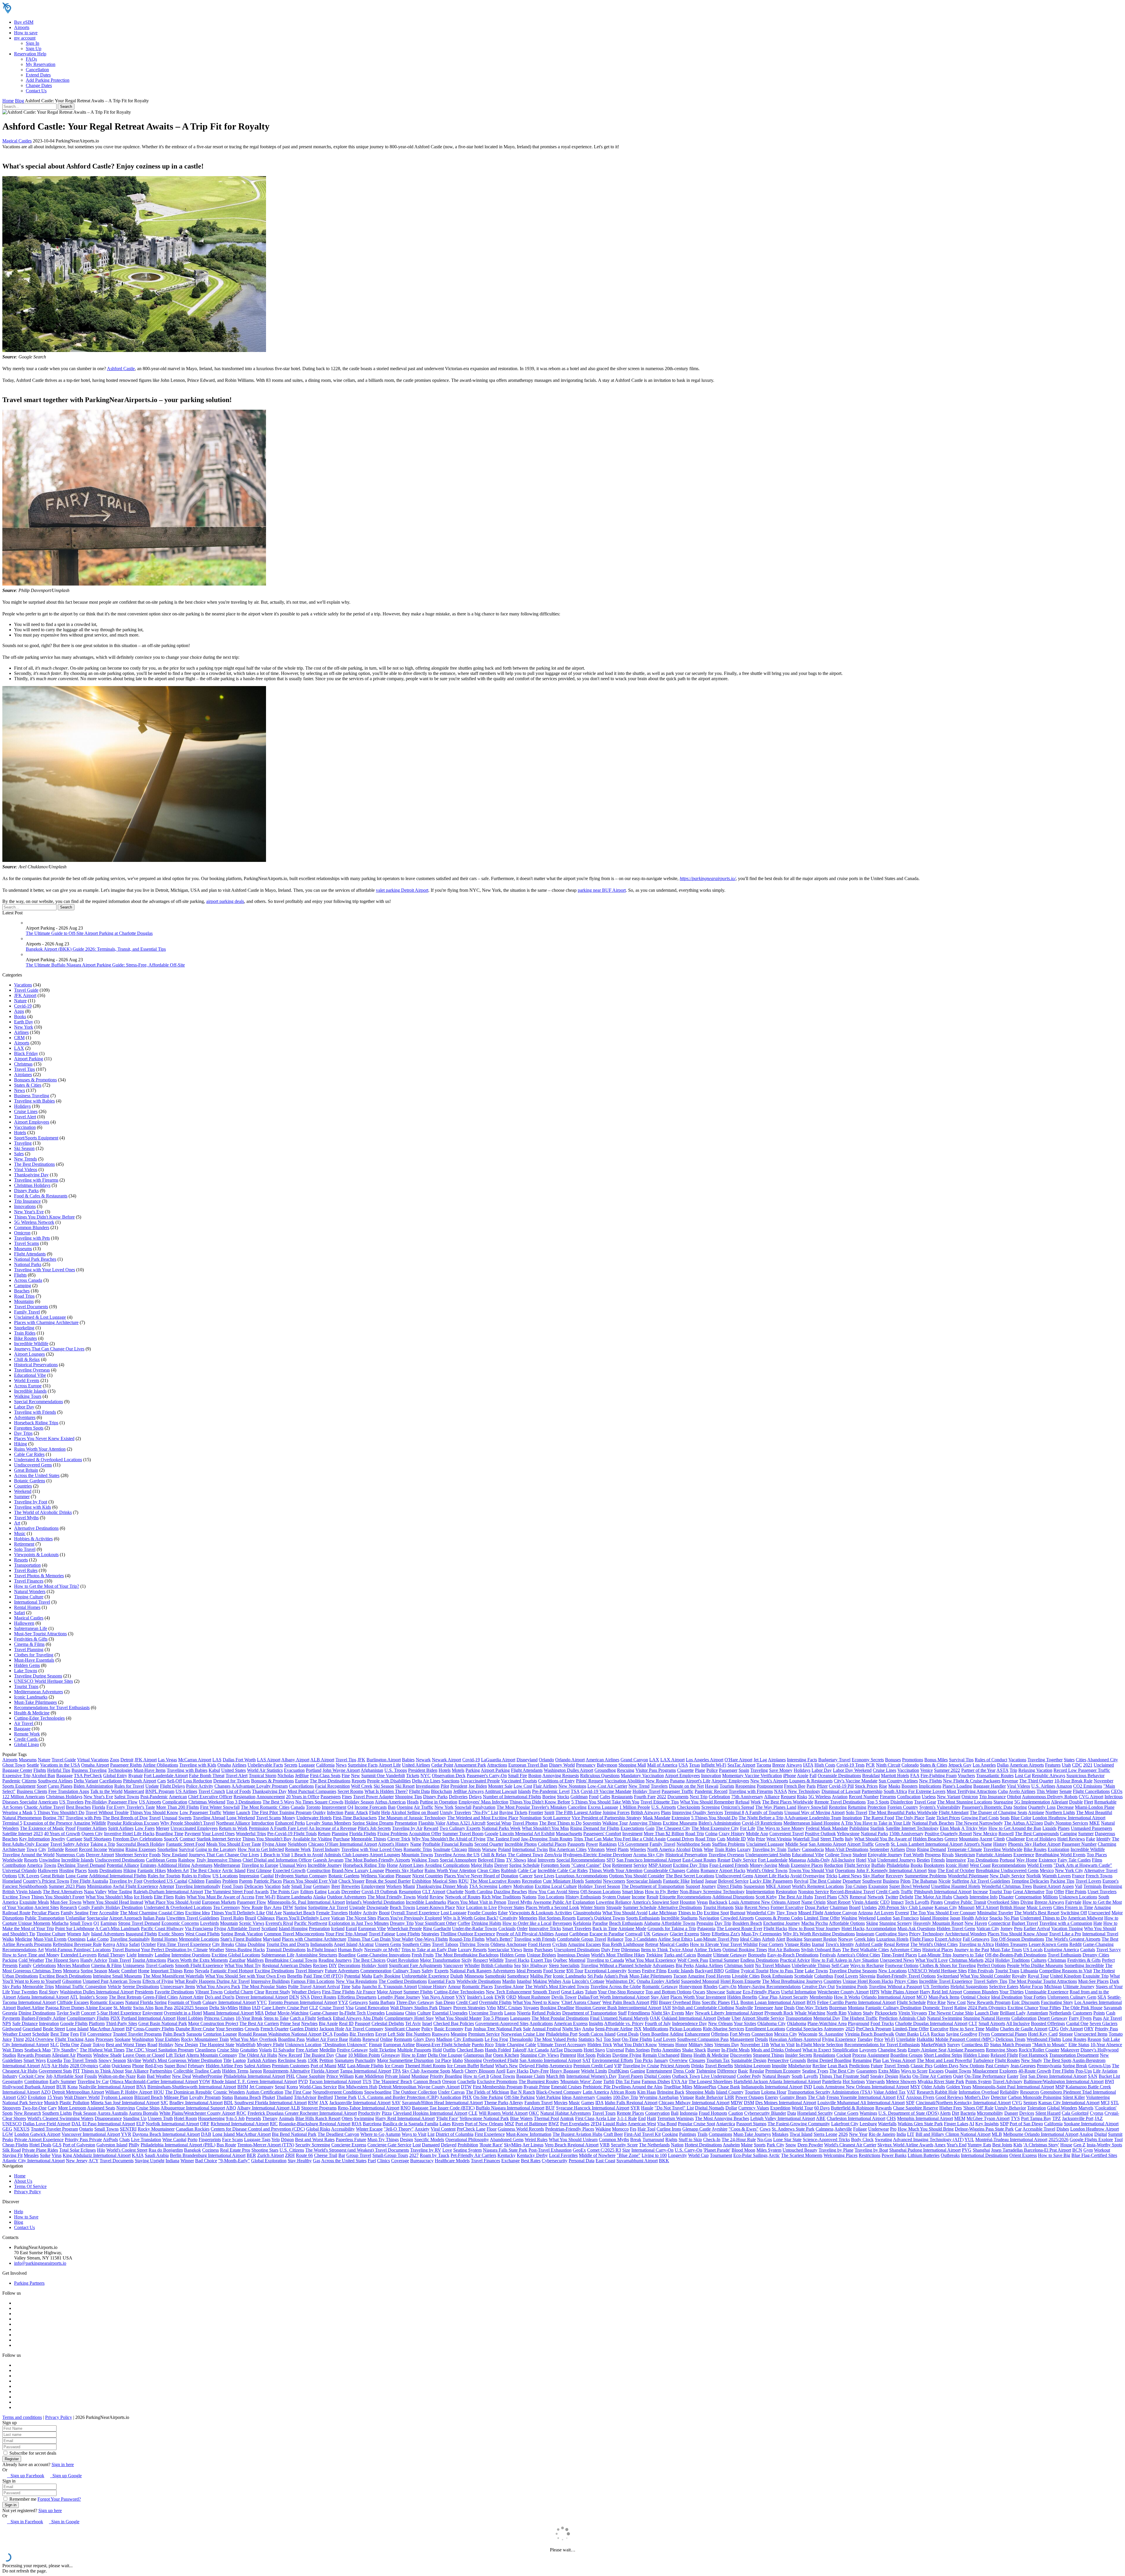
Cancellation (37, 70)
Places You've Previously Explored (410, 1918)
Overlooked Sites (1003, 1902)
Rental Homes (27, 1607)
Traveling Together (1045, 1760)
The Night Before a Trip (761, 1818)
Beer (336, 1886)
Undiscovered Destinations (120, 1860)
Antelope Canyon (841, 1913)
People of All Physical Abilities (525, 1934)
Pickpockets (886, 2013)
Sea (517, 1965)
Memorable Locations (199, 1939)
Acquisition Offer (425, 1834)
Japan (955, 1918)
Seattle (33, 1765)
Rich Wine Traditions (501, 1897)
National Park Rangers (471, 1971)
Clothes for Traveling (34, 1655)
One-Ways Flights (431, 1939)
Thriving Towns (474, 1944)
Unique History (432, 1987)
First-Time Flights (338, 1992)
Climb (999, 1839)
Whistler (472, 1965)
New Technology (804, 1791)
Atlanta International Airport (43, 1997)
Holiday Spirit (375, 1965)
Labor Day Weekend (852, 1770)
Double (1076, 1802)
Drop (911, 1849)
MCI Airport (987, 1907)
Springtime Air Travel (328, 1907)
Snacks (996, 1918)
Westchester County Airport (843, 1992)
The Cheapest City (673, 1828)
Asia (566, 1981)
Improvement (334, 1807)
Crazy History (732, 1834)
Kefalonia (582, 1923)
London (884, 1918)
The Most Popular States (264, 1987)
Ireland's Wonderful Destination (375, 1902)
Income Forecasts (371, 1807)
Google (491, 1834)
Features (1053, 1765)
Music (20, 1533)
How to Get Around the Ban (1015, 1828)
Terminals (1092, 1886)
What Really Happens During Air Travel (212, 1981)
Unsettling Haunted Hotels (956, 1886)
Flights (20, 1275)
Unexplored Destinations (577, 1950)
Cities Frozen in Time (1073, 1907)
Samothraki (495, 1976)
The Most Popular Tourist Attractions (1043, 1981)
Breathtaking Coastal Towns (291, 1960)
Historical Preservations (36, 1365)
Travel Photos (525, 1823)
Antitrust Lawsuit (501, 1791)
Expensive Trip (16, 1776)
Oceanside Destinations (839, 1776)
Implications (930, 1786)
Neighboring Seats (694, 1844)
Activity (370, 1913)
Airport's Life (698, 1781)
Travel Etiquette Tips (660, 1802)
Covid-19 (23, 1006)
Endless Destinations (760, 1960)
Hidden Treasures (1011, 1944)
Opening (405, 1807)
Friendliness (639, 2013)
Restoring (838, 1807)
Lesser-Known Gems (1048, 1944)
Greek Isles (865, 1939)
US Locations (225, 1876)
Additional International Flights (118, 1876)
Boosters (910, 1786)
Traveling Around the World (28, 1855)
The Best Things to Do (560, 1823)
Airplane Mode (632, 1928)
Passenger (728, 1770)
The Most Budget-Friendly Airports (377, 1860)
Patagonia (706, 1928)
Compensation (1028, 1897)
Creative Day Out (818, 1987)
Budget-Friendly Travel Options (906, 1976)
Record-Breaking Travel (852, 1892)
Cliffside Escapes (73, 2002)
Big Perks (685, 1965)
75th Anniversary (747, 1797)
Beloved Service (733, 1881)
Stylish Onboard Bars (821, 1950)
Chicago (459, 1849)
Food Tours (232, 1886)
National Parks (28, 1264)
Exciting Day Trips (691, 1865)
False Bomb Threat (207, 1776)
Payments (11, 2018)
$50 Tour (575, 1971)
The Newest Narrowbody (979, 1823)
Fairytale (1073, 1902)
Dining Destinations (37, 2013)
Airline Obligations (160, 1765)
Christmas (23, 1064)
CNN (843, 1897)
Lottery (505, 1886)
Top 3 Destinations (244, 1802)
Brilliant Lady (1013, 2013)
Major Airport (390, 1992)
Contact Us (36, 91)
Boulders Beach (747, 1923)
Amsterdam (1037, 2013)
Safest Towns (127, 1797)
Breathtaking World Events (1060, 1855)
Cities (1081, 1760)
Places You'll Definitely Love (303, 1918)
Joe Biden (478, 1786)
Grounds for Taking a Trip (672, 1928)
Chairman (839, 1907)
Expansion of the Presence (48, 1823)
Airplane (1036, 1812)
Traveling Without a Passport (895, 1987)
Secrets (291, 1765)
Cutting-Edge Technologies (39, 1718)
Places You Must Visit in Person (477, 1902)
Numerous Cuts (70, 1855)
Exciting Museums (680, 1823)
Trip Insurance (27, 1201)
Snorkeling (24, 1328)
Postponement (770, 1786)
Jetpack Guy (960, 1765)
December (351, 1892)
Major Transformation (440, 1960)
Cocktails (507, 1928)
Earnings (109, 1923)
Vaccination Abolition (624, 1781)
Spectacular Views (505, 1950)
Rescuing (626, 1770)
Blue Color (1021, 1818)
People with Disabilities (389, 1781)
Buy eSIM (24, 22)
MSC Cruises (510, 2008)
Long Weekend (241, 1818)
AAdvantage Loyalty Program (260, 1786)
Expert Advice (948, 1939)
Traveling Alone (509, 1987)
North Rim (836, 2013)
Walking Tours (28, 1396)
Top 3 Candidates (641, 1939)
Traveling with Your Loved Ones (45, 1270)
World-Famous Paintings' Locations (78, 1950)
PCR (870, 1765)
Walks (8, 1939)
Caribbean (579, 1934)
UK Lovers (29, 1876)
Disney (445, 2008)
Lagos (510, 2013)
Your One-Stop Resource (621, 1992)
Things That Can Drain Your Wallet (380, 1939)
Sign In (33, 43)
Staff (622, 2013)
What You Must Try (243, 1965)
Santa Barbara (382, 2002)
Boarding (347, 1955)
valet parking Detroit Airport (402, 890)
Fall (813, 1776)
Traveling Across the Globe (616, 1987)
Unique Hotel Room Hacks (868, 1981)
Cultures (1039, 1960)
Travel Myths (26, 1518)
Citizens (29, 1781)
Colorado (910, 1765)
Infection (335, 1812)
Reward (431, 1828)
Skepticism (965, 1855)
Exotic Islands (681, 1971)
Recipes (320, 1965)
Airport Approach (125, 1918)
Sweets (185, 1818)
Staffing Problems (728, 1844)
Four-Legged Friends (729, 1865)
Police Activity (200, 1786)
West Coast (980, 1865)
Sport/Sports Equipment (36, 1138)
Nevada (202, 1971)
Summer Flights (418, 1992)
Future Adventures (342, 1971)
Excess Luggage (603, 1807)
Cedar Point (442, 1765)
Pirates (937, 1902)
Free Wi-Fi (265, 1897)
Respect (480, 1960)
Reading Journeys (335, 1960)
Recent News (757, 1907)
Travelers (659, 1786)
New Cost (956, 2002)
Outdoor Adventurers (347, 1897)
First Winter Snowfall (220, 1807)
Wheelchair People (404, 1928)
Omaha (224, 1765)
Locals (334, 1892)
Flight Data (419, 1791)
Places (81, 1870)
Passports (576, 1844)
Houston (688, 1902)
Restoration (786, 1892)
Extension (681, 1818)
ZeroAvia (553, 1855)
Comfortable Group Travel (582, 1939)
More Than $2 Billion (664, 1834)
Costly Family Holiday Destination (110, 1907)
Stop (932, 1870)
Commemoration (376, 1971)
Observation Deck (449, 1776)
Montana (856, 2008)
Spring (301, 1907)
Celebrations (44, 1965)
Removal (858, 1897)
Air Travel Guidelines (990, 1881)
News (19, 1090)
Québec (560, 1960)
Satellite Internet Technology (912, 1828)
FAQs (31, 59)
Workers (394, 1886)
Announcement (271, 1797)
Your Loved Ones (218, 1834)
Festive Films (654, 1971)
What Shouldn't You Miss (545, 1828)
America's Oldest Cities (858, 1955)
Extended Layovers (79, 1955)
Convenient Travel (786, 1834)
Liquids (1049, 1828)
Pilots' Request (590, 1781)
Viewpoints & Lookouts (36, 1555)
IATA (808, 1765)
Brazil (250, 1918)
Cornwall (634, 1934)
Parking (473, 1770)
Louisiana (395, 2013)
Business (891, 1881)
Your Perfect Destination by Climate (174, 1950)
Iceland (338, 1928)
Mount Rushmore (534, 1997)
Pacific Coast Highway (162, 1928)
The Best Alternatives (63, 1892)
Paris (811, 1786)
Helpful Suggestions (969, 1987)
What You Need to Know (536, 2002)
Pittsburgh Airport (140, 1781)
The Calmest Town (525, 1855)
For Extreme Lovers (927, 1791)
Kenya (109, 1944)
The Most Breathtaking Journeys (792, 1981)
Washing (849, 1918)
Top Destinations (983, 1860)
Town (32, 1849)
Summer (22, 1497)
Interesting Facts (802, 1760)
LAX (19, 1048)
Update (152, 1786)
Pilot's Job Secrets (374, 1828)
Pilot (445, 1786)
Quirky (319, 1812)
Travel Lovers (1088, 1881)
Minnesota (474, 1976)
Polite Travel (300, 1987)
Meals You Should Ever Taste (234, 1844)
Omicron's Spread (738, 1807)
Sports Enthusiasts (643, 1918)
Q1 (96, 1923)
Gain (650, 1828)
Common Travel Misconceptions (294, 1934)
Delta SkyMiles (224, 2008)
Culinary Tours (406, 1971)
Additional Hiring (174, 1865)
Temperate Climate (965, 1849)
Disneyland (527, 1760)
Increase (980, 1892)
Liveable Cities (746, 1976)
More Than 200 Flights (178, 1807)
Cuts (721, 1839)
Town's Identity (840, 1944)
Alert (780, 1939)
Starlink (877, 1828)
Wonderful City (761, 1913)
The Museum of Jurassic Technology (412, 1818)
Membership (821, 1997)
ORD (511, 1997)
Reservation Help (30, 54)
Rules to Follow (196, 1876)
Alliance (772, 1797)
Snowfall (463, 1807)
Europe (302, 1781)
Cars (162, 1781)
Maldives (255, 1960)
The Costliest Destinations (403, 1981)
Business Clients (32, 1791)
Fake (1091, 1839)
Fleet (1089, 1802)
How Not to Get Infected (261, 1849)
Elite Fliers (164, 1897)
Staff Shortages (98, 1839)
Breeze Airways (1049, 1902)
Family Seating (75, 1913)
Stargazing (1003, 1802)
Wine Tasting (120, 1892)
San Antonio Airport (827, 1844)
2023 (38, 1834)
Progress (933, 1855)
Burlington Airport (384, 1760)
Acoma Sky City (649, 1855)
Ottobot (1014, 1797)
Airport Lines (411, 1865)
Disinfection (902, 1802)
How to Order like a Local (527, 1923)
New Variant (949, 1797)
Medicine (24, 1939)
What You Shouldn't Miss (109, 1897)
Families (213, 1881)
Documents (678, 1797)
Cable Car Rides (29, 1454)
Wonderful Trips (251, 1834)
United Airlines (416, 1765)
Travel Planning (29, 1649)
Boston (535, 1776)
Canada (298, 1807)
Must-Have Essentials (34, 1660)
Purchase (341, 1839)
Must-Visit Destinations (847, 1849)
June (779, 2008)
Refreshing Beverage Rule (77, 1944)
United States (233, 1770)
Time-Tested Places (899, 1955)
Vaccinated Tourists (519, 1781)
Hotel (861, 1860)
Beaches (22, 1291)
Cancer (526, 1876)
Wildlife (496, 1960)
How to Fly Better (662, 1892)
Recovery (895, 1876)
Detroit (127, 1760)
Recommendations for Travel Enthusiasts (52, 1708)
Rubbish (509, 1870)
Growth (882, 1844)
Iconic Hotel (957, 1865)
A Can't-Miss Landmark (117, 1928)
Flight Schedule (911, 2002)
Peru (1018, 1928)
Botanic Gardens (30, 1481)
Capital (267, 1876)
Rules (180, 1897)
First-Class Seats (325, 1776)
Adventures (25, 1417)
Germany (322, 1886)
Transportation (27, 1565)
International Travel (32, 1602)
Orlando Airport (570, 1760)
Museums (23, 1249)
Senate (1066, 1791)
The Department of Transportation (653, 1886)
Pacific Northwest (311, 1923)
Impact (897, 1902)
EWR (500, 1997)
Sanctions (450, 1781)
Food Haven (540, 1944)
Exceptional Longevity (606, 1971)
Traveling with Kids (33, 1507)
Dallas (1003, 1765)
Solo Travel (25, 1549)
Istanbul (524, 1981)
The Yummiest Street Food (229, 1892)
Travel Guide (26, 990)
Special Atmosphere (458, 1860)
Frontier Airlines (92, 1828)
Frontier (536, 1812)
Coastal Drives (680, 1839)
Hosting (67, 1870)
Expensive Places (807, 1865)
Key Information (34, 1839)
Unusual (169, 1818)
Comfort (129, 1971)
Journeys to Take (968, 1955)
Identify (1103, 1839)
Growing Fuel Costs (980, 1818)
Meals (784, 1865)
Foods (155, 1855)
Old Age (274, 1913)
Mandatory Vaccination (642, 1776)
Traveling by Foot (31, 1502)
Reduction (834, 1865)
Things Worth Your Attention (616, 1870)
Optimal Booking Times (745, 1950)
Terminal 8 (734, 1812)
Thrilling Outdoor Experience (468, 1934)
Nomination (530, 1818)
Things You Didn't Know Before (44, 1217)
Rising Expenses (141, 1849)
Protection (877, 1807)
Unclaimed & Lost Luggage (40, 1317)
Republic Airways (1049, 1776)
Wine (709, 1849)
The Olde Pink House (1082, 2008)
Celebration (719, 1797)
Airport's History (393, 1844)
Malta (367, 1976)
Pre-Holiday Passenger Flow (111, 1802)
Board (855, 1907)
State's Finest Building (241, 1939)
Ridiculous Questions (600, 1776)
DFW (288, 1907)
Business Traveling (32, 1096)
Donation (510, 1876)
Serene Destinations (141, 1987)
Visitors (855, 2013)
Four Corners (771, 1944)
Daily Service (744, 1860)
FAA (915, 1776)
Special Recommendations (39, 1402)
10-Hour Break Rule (1073, 1781)
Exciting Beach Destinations (65, 1976)
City (42, 1849)
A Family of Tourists (764, 1812)
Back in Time (605, 1928)
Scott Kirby (766, 1897)
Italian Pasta (154, 1918)
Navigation (709, 1918)
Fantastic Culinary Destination (893, 2008)
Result (652, 1897)
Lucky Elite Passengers (771, 1881)
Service (640, 1865)
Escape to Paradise (607, 1934)
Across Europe (28, 1386)
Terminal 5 (12, 1823)
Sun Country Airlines (898, 1781)
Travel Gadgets (160, 1965)
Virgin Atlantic (865, 1902)
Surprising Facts (363, 1765)
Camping (23, 1286)
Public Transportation (45, 1918)
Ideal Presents (529, 1971)
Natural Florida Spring (146, 2002)
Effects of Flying (158, 1981)
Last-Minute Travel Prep (716, 1939)
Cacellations (111, 1781)
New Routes (657, 1781)
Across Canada (28, 1280)
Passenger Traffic (677, 1791)
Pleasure (403, 1876)
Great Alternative (1029, 1892)
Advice (981, 1918)
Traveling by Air (407, 1828)
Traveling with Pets (32, 1238)
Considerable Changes (664, 1870)
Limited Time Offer (822, 1918)
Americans (48, 1802)
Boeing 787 (54, 1818)
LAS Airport (269, 1760)
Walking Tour (615, 1823)
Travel (155, 1818)
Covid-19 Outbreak (380, 1892)
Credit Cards (26, 1739)
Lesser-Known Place (436, 1907)
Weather (217, 1950)
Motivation (523, 1886)
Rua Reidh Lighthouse (623, 1944)
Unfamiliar (76, 1918)
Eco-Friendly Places (761, 1992)
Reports (359, 1781)
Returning (857, 1807)
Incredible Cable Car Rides (563, 1870)
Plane (700, 1770)
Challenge (1015, 1839)
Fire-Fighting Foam (939, 1776)
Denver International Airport (262, 1997)
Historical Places (938, 1950)
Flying (220, 1928)
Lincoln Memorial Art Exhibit (527, 1834)
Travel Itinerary (310, 1971)
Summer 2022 (947, 1770)
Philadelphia (898, 1865)
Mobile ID (736, 1839)
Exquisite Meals (34, 1902)
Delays (475, 1797)
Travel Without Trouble (107, 1812)
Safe (286, 1886)
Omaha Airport (95, 1765)
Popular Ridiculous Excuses (133, 1823)
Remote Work (27, 1734)
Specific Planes (716, 2002)
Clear (259, 1992)
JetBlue (302, 1776)
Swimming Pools (852, 1987)
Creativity (509, 1918)
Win (751, 1839)
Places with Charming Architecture (46, 1322)
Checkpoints (689, 1807)
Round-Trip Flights (467, 1939)
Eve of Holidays (1041, 1839)
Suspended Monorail (700, 1981)
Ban (392, 1807)
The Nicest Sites (361, 1918)
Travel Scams (27, 1243)
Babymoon (607, 1765)
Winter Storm (593, 1907)
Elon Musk (950, 1828)
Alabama (652, 1923)
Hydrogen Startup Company (301, 1876)
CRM (19, 1038)
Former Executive (787, 1907)
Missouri (966, 1907)
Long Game (77, 1876)
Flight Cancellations (1091, 1791)
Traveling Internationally (198, 1886)
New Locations (893, 1971)
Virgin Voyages (913, 2013)
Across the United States (37, 1475)
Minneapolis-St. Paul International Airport (306, 1902)
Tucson (680, 1976)
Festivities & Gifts (31, 1639)
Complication (175, 1802)
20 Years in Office (303, 1797)
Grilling (732, 1971)
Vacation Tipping (1067, 1928)
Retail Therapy (112, 1955)
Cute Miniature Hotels (563, 1881)
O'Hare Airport (738, 1760)
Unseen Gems (388, 1944)
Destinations (111, 1870)
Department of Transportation (589, 2013)
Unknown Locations (1078, 1897)
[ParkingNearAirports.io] (40, 12)
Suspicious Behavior (1085, 1776)
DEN (294, 1997)
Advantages (663, 1965)
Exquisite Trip (1096, 1976)
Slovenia (867, 1976)
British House (1013, 1907)
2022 (662, 1797)
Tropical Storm (262, 1776)
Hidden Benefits (742, 1997)
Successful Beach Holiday (141, 1844)
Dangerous (1105, 1834)
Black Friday (26, 1053)
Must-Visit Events (50, 1939)
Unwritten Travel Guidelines (193, 1918)
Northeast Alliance (233, 1823)
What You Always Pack (218, 1987)
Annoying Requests (561, 1776)
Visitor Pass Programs (656, 1770)
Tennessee (764, 2008)
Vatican (338, 1918)
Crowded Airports (737, 1918)
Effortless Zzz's (726, 1934)
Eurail (351, 1928)
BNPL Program (160, 1791)
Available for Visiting (312, 1839)
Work (756, 1802)
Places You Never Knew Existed (44, 1438)
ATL (74, 1997)
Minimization (99, 1886)
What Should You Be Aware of (883, 1839)
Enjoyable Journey (885, 1855)
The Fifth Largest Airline (578, 1812)
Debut (271, 2013)
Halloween (24, 1623)
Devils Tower (564, 1997)
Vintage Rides (798, 1944)
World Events (27, 1380)
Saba (356, 1987)
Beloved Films (491, 1860)
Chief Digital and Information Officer (277, 1860)
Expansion (878, 1886)
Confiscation (909, 1797)
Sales (19, 1154)
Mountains (24, 1301)
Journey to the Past (972, 1950)
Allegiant (1059, 1802)
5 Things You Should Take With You (605, 1802)
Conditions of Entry (556, 1781)
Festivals (828, 1955)
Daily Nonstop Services (1066, 1823)
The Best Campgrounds (1037, 1834)
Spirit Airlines (121, 1828)
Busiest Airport (1047, 1886)
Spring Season (94, 1971)
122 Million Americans (24, 1797)
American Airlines (602, 1760)
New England (175, 1855)
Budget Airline (31, 2008)
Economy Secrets (868, 1760)
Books (20, 1016)
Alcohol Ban (43, 1776)
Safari (19, 1613)
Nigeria (524, 2013)
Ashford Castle (121, 369)
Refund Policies (546, 2013)
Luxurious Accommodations (582, 1876)
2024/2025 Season (191, 2008)
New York (24, 1027)
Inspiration (852, 1818)
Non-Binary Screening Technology (712, 1892)
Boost (384, 1913)
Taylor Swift (68, 2013)
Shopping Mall (632, 1765)
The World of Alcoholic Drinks (43, 1512)
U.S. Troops (396, 1770)
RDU (464, 1881)
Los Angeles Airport (705, 1760)
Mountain (229, 1923)
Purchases (544, 1950)
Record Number (864, 1797)
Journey (709, 1886)
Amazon (1064, 1786)
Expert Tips (541, 1960)
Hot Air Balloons (784, 1950)
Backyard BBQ (709, 1971)
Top (1049, 1892)
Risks (802, 1797)
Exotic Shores (171, 1934)
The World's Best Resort (1037, 1913)
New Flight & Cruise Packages (972, 1781)
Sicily (467, 1960)
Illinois (474, 1849)
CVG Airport (1091, 1797)
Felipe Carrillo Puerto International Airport (856, 2002)
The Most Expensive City (715, 1828)
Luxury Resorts (472, 1950)
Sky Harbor (874, 1876)
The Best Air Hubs (796, 1897)
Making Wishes (547, 1981)
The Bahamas (924, 1881)
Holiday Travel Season (599, 1886)
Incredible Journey (325, 1865)
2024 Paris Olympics (987, 2008)
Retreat (652, 1944)
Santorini (593, 1881)
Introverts (546, 1860)
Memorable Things (369, 1839)
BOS (811, 2002)
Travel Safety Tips (990, 1981)
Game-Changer (324, 2013)
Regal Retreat (896, 1944)
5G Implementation (1032, 1802)
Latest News (850, 1876)
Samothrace (518, 1976)
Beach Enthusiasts (626, 1923)
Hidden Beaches (928, 1839)
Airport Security (793, 1997)
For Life (748, 1828)
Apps (19, 1011)
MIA (259, 2013)
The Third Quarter (1036, 1781)
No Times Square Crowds (319, 1802)
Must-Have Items (150, 1770)
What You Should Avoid (625, 1913)
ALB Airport (322, 1760)
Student (860, 1855)
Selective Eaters (1004, 1987)
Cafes (605, 1797)
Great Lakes (572, 1992)
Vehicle (114, 1987)
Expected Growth (289, 1870)
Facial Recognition (332, 1786)
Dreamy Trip (402, 1923)
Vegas (702, 1902)
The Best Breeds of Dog (125, 1818)
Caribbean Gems (161, 1860)
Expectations (632, 1828)
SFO (611, 1860)
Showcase (716, 1992)
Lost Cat (1023, 1776)
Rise (883, 1786)
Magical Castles (17, 141)
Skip (739, 1907)
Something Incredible (1084, 1965)
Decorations (349, 1965)
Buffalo (878, 1865)
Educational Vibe (30, 1375)
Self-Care (840, 1965)
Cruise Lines (26, 1111)
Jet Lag (760, 1760)
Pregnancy (586, 1765)
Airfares (898, 1849)
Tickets (413, 1776)
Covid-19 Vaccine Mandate (606, 1791)
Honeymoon (691, 1987)
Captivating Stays (892, 1934)
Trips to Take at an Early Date (429, 1950)
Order (522, 1928)
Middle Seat (796, 1844)
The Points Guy (284, 1892)
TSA (575, 1791)
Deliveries (458, 1797)
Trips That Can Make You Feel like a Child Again (620, 1839)
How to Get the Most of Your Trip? (47, 1586)
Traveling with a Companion (1066, 1923)
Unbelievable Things (811, 1965)
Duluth (457, 1976)
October (148, 1944)
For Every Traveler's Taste (131, 1807)
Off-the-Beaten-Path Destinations (1016, 1955)
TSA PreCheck (88, 1776)
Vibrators (596, 1849)
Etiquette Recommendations (685, 1897)
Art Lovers (884, 1913)
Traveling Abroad (209, 1818)
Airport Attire (191, 1997)
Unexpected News (897, 1960)
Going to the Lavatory (216, 1849)
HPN (875, 1992)
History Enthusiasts (583, 1897)
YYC (262, 2002)
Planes (1064, 1828)
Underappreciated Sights (768, 1855)
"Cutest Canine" (586, 1865)
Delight (906, 1897)
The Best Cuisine (825, 1881)
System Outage (616, 1897)
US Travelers (71, 1802)
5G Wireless (820, 1797)
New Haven (976, 1923)
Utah (1066, 1765)
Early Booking (387, 1976)
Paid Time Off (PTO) (323, 1976)
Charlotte (455, 1892)
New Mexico (985, 1834)
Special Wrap (499, 1823)
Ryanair (135, 1776)
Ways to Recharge (867, 1965)
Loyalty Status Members (329, 1823)
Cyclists (560, 1944)
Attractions (497, 1765)
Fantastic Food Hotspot (232, 1971)
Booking (794, 1939)
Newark (423, 1760)
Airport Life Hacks (772, 1876)
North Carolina (479, 1892)
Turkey (794, 1849)
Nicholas (286, 1776)
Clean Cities (489, 1870)
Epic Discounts (1026, 2002)
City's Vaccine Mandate (856, 1781)
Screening (711, 1807)
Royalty (1019, 1976)
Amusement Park (470, 1765)
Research (69, 1907)
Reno (189, 1971)
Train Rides (25, 1333)
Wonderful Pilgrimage (968, 1876)
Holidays (22, 1106)
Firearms (888, 1797)
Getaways (358, 2002)
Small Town (81, 1923)
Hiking (21, 1444)
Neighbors (297, 1844)
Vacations (23, 985)
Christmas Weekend (207, 1802)
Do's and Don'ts (220, 1997)
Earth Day (24, 1022)
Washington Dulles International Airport (97, 1992)
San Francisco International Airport (649, 1860)
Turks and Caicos (680, 1955)
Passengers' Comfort (602, 1834)
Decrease (1065, 1807)
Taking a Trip (103, 1844)
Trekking (654, 1955)
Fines (347, 1797)
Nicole (945, 1881)
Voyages (531, 2008)
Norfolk (1034, 1876)
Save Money (781, 1770)
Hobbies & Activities (33, 1539)
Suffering (960, 1881)
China (241, 1944)
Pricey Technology (927, 1934)
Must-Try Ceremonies (761, 1934)
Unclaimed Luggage (765, 1844)
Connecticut (999, 1923)
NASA (780, 1791)
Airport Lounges (29, 1354)
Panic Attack (356, 1812)
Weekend (23, 1491)
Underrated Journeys (896, 1860)
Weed (611, 1849)
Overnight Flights (495, 2002)
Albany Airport (295, 1760)
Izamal (818, 1944)
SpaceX (171, 1839)
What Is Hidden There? (386, 1791)
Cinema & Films (29, 1644)
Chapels (961, 1897)
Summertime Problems (926, 1876)
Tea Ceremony (227, 1907)
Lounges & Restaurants (811, 1781)
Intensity (146, 1955)
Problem (230, 1881)
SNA (305, 1997)
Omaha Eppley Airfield (658, 1981)
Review (437, 1897)
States (1069, 1760)
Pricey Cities (906, 1981)
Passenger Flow (252, 1902)
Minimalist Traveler (995, 1913)
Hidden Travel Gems (956, 1928)
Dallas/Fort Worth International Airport (614, 1997)
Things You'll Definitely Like (238, 1913)
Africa (122, 1944)
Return (324, 1834)
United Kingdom (1066, 1976)
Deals (789, 2008)
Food (594, 1797)
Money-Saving (763, 1865)
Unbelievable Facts (265, 1765)
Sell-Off (174, 1781)
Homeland (12, 1881)
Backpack (718, 1902)
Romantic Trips (418, 1849)
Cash (1111, 2013)
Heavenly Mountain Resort (938, 1923)
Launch (243, 1812)
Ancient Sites (47, 1907)
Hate (1098, 1923)
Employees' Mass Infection (483, 1802)
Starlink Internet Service (219, 1839)
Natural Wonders (30, 1591)
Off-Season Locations (601, 1892)
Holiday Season (359, 1802)
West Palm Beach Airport (626, 2002)
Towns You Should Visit (811, 1870)
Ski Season (24, 1148)
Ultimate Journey (1079, 1987)
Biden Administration (93, 1786)
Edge (503, 1913)
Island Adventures (108, 1934)
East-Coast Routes (699, 1860)
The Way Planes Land (776, 1807)
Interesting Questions (191, 1955)
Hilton (245, 2008)
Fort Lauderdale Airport (166, 1776)
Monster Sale (500, 1786)
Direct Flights (730, 1886)
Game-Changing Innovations (384, 1955)
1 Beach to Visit (275, 1855)
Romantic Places (477, 1987)
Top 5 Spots (878, 1802)
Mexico (1047, 1870)
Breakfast (871, 1776)
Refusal (742, 1802)
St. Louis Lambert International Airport (927, 1844)
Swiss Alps (143, 2008)
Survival (186, 1849)
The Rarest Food (879, 1818)
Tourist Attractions (149, 1960)
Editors (307, 1892)
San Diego (445, 2002)
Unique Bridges (541, 1955)
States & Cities (28, 1085)
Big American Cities (568, 1849)
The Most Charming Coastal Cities (152, 1913)
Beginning (1112, 1886)
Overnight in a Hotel (183, 2013)
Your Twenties (24, 1992)
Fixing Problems (393, 1834)
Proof (70, 1828)
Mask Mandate (657, 1818)
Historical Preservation (686, 1855)
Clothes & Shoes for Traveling (948, 1965)
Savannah (1113, 2008)
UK (647, 1934)
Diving (1027, 1902)
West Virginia (779, 1839)
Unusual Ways (293, 1865)
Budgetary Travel (834, 1760)
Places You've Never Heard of (472, 1876)
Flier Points (1076, 1892)
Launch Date (987, 2013)
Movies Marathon (74, 1965)
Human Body (350, 1950)
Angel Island (346, 1944)
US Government (633, 1844)
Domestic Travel (938, 2008)
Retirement (24, 1544)
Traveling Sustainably (130, 1939)
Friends (938, 1860)
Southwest (872, 1881)
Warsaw (489, 1849)
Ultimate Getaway (730, 1955)
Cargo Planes (60, 1786)
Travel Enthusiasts (1065, 1955)
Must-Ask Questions (916, 1928)
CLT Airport (434, 1892)
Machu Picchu (815, 1923)
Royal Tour (1038, 1976)
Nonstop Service (813, 1892)
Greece (951, 1839)
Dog (607, 1865)
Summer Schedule (640, 1907)
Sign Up (34, 49)
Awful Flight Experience (135, 1886)
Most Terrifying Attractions (972, 1791)
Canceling (577, 1807)
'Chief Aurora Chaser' (581, 2002)
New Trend (639, 1786)
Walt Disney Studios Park (414, 2008)
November (1103, 1781)
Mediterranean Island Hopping (812, 1823)
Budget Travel (1025, 1923)
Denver (501, 1865)
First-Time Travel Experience (184, 1944)
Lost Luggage (454, 1913)
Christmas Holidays (32, 1185)
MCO (922, 1997)
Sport (42, 1786)
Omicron (22, 1233)
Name (416, 1844)
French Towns (1099, 1876)
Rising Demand (931, 1849)
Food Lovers (846, 1976)
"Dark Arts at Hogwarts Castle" (1083, 1865)
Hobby (355, 1913)
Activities (563, 1913)
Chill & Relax (27, 1359)
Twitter (892, 1897)
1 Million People (635, 1807)
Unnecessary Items (178, 1987)
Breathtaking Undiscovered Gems (1007, 1870)
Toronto (313, 1807)
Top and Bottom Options (668, 1992)
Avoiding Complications (447, 1865)
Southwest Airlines (55, 1781)
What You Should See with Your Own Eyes (246, 1976)
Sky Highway (535, 1965)
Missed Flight (811, 1913)
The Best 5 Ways (278, 1802)
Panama (677, 1781)
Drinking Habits (486, 1923)
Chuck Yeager (351, 1881)
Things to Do (690, 1913)
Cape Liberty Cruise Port (285, 2008)
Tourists (727, 1786)
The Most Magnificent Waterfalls (173, 1976)
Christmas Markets (966, 1960)
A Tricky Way (974, 1828)
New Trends (25, 1159)
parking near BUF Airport (602, 890)
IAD (256, 2008)
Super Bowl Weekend (910, 1886)
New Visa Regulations (357, 1981)
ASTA (1002, 1770)
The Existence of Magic (42, 1828)
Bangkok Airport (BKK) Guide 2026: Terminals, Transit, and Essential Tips (96, 949)
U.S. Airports (664, 1807)
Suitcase (734, 1992)
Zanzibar (237, 1960)
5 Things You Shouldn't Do (59, 1812)
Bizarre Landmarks (294, 1897)
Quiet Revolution (403, 1960)
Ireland (697, 1881)
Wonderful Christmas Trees (1007, 1886)
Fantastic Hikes (152, 1870)
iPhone (790, 1776)
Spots (93, 1870)
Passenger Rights (126, 1765)
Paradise (600, 1923)
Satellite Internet (17, 1834)
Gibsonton (72, 1981)
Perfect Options (991, 1965)
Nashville (744, 2008)
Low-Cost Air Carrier (607, 1786)
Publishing (859, 1828)
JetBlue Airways (468, 1791)
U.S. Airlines (1043, 1786)
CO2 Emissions (1088, 1786)
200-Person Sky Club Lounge (906, 1907)
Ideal (532, 1860)
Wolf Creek (362, 1786)
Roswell (1006, 1834)
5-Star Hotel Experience (119, 2013)
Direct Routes (324, 1997)
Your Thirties (1011, 1992)
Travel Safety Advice (70, 1844)
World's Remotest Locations (818, 1886)
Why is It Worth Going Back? (471, 1918)
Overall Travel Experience (415, 1913)
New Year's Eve (29, 1212)
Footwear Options (902, 1965)
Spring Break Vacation (242, 1934)
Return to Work (233, 1828)
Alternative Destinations (36, 1528)
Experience (1024, 1855)
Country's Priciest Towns (46, 1881)
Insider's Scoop (93, 1997)
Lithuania (1029, 1971)
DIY (333, 1965)
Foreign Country (903, 1807)
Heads (413, 1802)
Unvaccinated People (480, 1781)
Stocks (563, 1797)
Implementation (760, 1892)
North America (661, 1849)
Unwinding (50, 1860)
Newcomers (614, 1881)
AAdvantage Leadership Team (813, 1818)
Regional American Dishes (287, 1965)
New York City (1069, 1870)
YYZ (343, 2002)
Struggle (614, 1907)
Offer (1059, 1892)
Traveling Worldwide (1003, 1849)
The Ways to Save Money (780, 1828)
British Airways (645, 1812)
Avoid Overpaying (807, 1876)
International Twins (530, 1849)
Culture (424, 2013)
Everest (902, 1913)
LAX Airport (673, 1760)
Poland (504, 1849)
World (423, 1897)
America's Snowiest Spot (655, 1902)
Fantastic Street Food (186, 1844)
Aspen (1068, 1886)
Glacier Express (684, 1934)
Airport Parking (29, 1059)
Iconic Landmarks (31, 1697)
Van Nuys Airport (438, 1997)
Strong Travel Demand (139, 1923)
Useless (929, 1797)
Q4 (350, 1807)
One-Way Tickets (812, 2008)
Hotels (20, 1133)
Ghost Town (14, 1765)
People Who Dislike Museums (1035, 1965)
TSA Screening (483, 1886)
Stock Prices (866, 1786)
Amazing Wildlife (90, 1823)
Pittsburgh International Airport (943, 1892)
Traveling (23, 1143)
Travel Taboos (445, 1944)
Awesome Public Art (552, 1902)
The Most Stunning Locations (965, 1802)
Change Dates (39, 85)
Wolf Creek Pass (693, 1960)
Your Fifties (1050, 2008)
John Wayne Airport (341, 1770)
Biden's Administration (720, 1823)
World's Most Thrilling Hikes (618, 1955)
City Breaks (223, 1944)
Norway (846, 1939)
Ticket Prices (948, 1818)
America (35, 1865)
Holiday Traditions (1012, 1960)
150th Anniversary (906, 1834)
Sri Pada (595, 1976)
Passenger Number (1079, 1844)
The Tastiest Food (503, 1839)
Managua (797, 1860)
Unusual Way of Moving (807, 1812)
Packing (10, 1960)
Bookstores (934, 1865)
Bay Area (273, 1907)
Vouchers (966, 1776)
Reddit (1075, 1944)
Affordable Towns (678, 1923)
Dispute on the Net (686, 1786)
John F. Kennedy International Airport (892, 1870)
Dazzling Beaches (510, 1892)
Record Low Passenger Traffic (1082, 1770)
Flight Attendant (954, 1812)
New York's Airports (769, 1781)
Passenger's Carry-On (487, 1776)
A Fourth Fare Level (289, 1828)
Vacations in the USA (60, 1765)
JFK (361, 1760)
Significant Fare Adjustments (415, 1965)
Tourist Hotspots (718, 1907)
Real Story (49, 1992)
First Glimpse (259, 1870)
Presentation (406, 1823)
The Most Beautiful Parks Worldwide (903, 1812)
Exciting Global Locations (236, 1955)
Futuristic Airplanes (994, 1855)
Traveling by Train (769, 1849)
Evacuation (294, 1770)
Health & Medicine (32, 1713)
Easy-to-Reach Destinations (793, 1955)
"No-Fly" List (485, 1812)
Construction (319, 1870)
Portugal (1007, 1860)
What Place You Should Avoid (173, 1902)
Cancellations (301, 1786)
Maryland (272, 1939)
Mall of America (662, 1765)
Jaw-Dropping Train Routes (547, 1839)
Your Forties (1035, 1997)
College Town (838, 1855)
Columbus (824, 1976)
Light (132, 1955)
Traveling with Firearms (36, 1180)
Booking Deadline (557, 2008)
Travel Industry (326, 1849)
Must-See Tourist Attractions (40, 1634)
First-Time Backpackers (355, 1818)
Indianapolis (322, 1944)
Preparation (319, 1928)
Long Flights (408, 1934)
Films (1097, 1860)
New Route (252, 1907)
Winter (229, 1812)
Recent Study (278, 1992)
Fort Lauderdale (773, 1860)
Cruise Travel (332, 2008)
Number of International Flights (512, 1797)
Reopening (745, 1786)
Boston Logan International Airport (773, 2002)
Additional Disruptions (733, 1897)
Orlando (546, 1760)
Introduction (263, 1823)
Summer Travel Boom (463, 1834)
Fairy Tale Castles (1074, 1860)
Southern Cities (416, 1944)
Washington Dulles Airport (569, 1770)
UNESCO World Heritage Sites (44, 1681)
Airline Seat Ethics (675, 1939)
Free (94, 1913)
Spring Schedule (524, 1865)
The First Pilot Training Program (281, 1812)
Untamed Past (96, 1981)
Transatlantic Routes (995, 1776)
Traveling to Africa (976, 1944)
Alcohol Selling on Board (415, 1812)
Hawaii (712, 1786)
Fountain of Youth (185, 2002)
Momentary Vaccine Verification (752, 1776)
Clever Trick (399, 1839)
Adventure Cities (905, 1950)
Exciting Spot (716, 1913)
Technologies (120, 1770)
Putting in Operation (439, 1802)
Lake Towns (26, 1671)
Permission (259, 1828)
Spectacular (97, 1918)
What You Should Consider (985, 1976)
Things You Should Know (154, 1812)
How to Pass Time (787, 1971)
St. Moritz (123, 2008)
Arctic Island (234, 1870)
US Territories (936, 1987)
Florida (99, 1807)
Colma (711, 1834)
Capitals (1088, 1950)
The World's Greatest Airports (1073, 1939)
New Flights (930, 1781)
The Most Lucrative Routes (495, 1881)
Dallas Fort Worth (239, 1760)
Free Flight (80, 1881)
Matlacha (60, 1923)
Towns (50, 1865)
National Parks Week (501, 1828)
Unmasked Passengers (1091, 1828)
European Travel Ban (528, 1765)
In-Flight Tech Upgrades (362, 2013)
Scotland (269, 1928)
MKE (1095, 1823)
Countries (23, 1486)
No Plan (1011, 1918)
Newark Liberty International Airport (729, 2013)
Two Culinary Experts (460, 1828)
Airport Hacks (732, 1870)
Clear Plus (768, 1997)
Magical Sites (445, 1881)
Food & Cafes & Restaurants (41, 1196)
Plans (666, 1812)
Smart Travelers (577, 1928)
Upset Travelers (1102, 1892)
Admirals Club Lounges (346, 1855)
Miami (409, 1886)
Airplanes (23, 1075)
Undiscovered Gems (33, 1465)
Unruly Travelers (455, 1812)
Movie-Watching (293, 2013)
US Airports (150, 1802)
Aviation (840, 1797)
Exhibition (422, 1881)
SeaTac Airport (741, 1765)
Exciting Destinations (274, 1971)
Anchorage (517, 1944)
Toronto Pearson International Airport (303, 2002)
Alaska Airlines (709, 1965)
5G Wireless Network (34, 1222)
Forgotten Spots (29, 1428)
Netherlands (1060, 2013)
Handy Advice (94, 1960)
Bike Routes (25, 1338)
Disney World (562, 1765)
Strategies (430, 1934)
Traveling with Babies (34, 1101)
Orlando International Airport (888, 1997)
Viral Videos (26, 1169)
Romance (709, 1870)
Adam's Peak (616, 1976)
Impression (249, 1876)
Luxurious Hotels (892, 1939)
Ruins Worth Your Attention (40, 1449)
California (325, 1765)
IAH (667, 2008)
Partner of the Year (978, 1770)
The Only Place (910, 1818)
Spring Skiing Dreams (373, 1823)
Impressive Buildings (270, 1981)
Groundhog (605, 1770)
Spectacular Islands (644, 1881)
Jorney (1007, 1928)
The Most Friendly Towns (392, 1897)
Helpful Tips (59, 1770)
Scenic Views (252, 1923)
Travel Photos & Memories (39, 1576)
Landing (162, 1955)
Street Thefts (832, 1839)
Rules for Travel (129, 1786)
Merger (163, 1828)
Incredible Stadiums (679, 1918)
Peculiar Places (46, 1913)
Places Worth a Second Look (552, 1907)
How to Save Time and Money (31, 1955)
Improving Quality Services (698, 1812)
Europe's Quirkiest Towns (601, 1918)
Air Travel (24, 1723)
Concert (88, 2013)
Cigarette (685, 1770)
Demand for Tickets (232, 1781)
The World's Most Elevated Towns (557, 1987)
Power (592, 1844)
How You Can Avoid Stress (554, 1892)
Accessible (109, 1913)
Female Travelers (332, 1913)
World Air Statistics (265, 1770)
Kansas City (946, 1907)
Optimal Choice (975, 1997)
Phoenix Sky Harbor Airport (1034, 1844)
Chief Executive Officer (210, 1797)
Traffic (907, 1892)
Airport (838, 1812)
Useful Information (799, 1992)
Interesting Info (983, 1897)
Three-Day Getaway (415, 2002)
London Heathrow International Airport (1069, 1818)
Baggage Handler (990, 1786)
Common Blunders (32, 1227)
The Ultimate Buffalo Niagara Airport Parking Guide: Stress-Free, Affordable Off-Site (105, 965)
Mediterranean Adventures (39, 1692)
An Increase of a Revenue (333, 1828)
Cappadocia (813, 1849)
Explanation (584, 1902)
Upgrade (357, 1907)
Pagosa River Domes (65, 2008)
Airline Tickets (708, 1950)
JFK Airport (25, 995)
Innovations (25, 1206)
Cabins (693, 1870)
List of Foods (238, 1791)
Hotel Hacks (853, 1928)
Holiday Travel (646, 1791)
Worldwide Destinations (479, 1981)
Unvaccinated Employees (194, 1828)
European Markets (219, 1902)
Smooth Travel (546, 1992)
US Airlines (186, 1791)
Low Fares (145, 1828)
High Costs (825, 1765)
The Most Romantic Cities (265, 1807)
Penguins (705, 1923)
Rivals (948, 1855)
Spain (744, 1770)
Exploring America (1061, 1950)
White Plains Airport (900, 1992)
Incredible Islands (30, 1391)
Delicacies (254, 1886)
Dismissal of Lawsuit (841, 1791)
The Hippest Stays (62, 1960)
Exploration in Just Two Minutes (359, 1923)
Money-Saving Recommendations (769, 1987)
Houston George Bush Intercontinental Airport (618, 2008)
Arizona (865, 1913)
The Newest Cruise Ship (951, 2013)
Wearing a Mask (17, 1812)
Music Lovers (1039, 1907)
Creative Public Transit (965, 1902)
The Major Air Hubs (933, 1897)
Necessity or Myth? (382, 1950)
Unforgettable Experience (425, 1976)
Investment (632, 1834)
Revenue (1010, 1781)
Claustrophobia (587, 1913)
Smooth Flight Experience (199, 1965)
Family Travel (27, 1312)
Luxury (744, 1849)
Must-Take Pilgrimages (35, 1702)
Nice (461, 1907)
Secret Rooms (350, 1791)
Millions (1050, 1897)
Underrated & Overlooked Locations (48, 1460)
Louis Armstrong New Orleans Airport (764, 1902)
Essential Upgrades (450, 2013)
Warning (116, 1849)
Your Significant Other (435, 1923)
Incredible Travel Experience (946, 1981)
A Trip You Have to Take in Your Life (876, 1823)
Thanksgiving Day (31, 1175)
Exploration (1058, 1849)
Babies (408, 1760)
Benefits (295, 1976)
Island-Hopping (293, 1928)
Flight (375, 1812)
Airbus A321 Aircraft (466, 1823)
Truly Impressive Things (219, 1860)
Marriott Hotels (895, 1776)
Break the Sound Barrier (388, 1881)
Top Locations (551, 1897)
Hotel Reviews (1071, 1839)
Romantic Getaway (660, 1987)
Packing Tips (1062, 1881)
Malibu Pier (541, 1976)
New (356, 1776)
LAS (217, 1760)
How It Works (847, 1997)
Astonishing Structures (316, 1955)
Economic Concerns (180, 1923)
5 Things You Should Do (714, 1818)
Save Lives (544, 1876)
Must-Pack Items (944, 1997)
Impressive (956, 1860)
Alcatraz (366, 1944)
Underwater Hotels (314, 1818)
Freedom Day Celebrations (138, 1839)
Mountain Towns (417, 1855)
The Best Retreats (125, 1997)
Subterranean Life (31, 1628)
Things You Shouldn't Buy (267, 1839)
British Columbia (497, 1965)
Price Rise (936, 2002)
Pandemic (11, 1781)
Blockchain (442, 1791)
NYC (426, 1776)
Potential (352, 1976)
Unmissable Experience (1047, 1992)
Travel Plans (826, 1897)
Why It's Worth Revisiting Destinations (819, 1934)
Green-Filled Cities (160, 1997)
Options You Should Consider (637, 1876)
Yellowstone (848, 1834)
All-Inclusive (843, 1860)
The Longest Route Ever (739, 1928)
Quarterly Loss (1042, 1807)
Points (1099, 2013)
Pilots (905, 1881)
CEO (885, 1902)
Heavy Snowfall (813, 1807)
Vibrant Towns (209, 1992)
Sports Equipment (19, 1786)
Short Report (839, 1902)
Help (386, 1812)
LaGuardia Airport (498, 1760)
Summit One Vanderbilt (383, 1776)
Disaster (1006, 1897)
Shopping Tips (408, 1797)
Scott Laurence (556, 1818)
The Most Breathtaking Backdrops (467, 1955)
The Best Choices (369, 1960)
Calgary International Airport (229, 2002)
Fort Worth (914, 1855)
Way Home (1027, 1860)
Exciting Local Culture (556, 1886)
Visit (872, 1860)
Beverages (562, 1923)
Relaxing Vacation (1035, 1770)
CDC (1077, 1765)
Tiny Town (787, 1913)
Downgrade (377, 1907)
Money (289, 1818)
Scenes (634, 1971)
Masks (894, 1786)
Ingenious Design (573, 1955)
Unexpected (1099, 1913)
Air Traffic (423, 1807)
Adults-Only (818, 1860)
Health (968, 1918)
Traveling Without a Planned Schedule (616, 1965)
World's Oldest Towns (767, 1870)
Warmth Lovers (1056, 1876)
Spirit (549, 1812)
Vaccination (25, 1127)
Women (74, 1934)
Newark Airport (446, 1760)
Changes (223, 1786)
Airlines (21, 1032)
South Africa (895, 1791)
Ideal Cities (750, 1939)
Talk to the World (106, 1791)
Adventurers (504, 1971)
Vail (1079, 1886)
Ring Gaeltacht (437, 1928)
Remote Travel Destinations (840, 1802)
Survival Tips (961, 1760)
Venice (927, 1770)
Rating (960, 2008)
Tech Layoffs (917, 1902)
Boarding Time (169, 1834)
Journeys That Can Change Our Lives (49, 1349)
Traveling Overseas (32, 1370)
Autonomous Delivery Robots (1050, 1797)
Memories (528, 1918)
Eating (321, 1892)
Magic (114, 1971)
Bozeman (838, 2008)
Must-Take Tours (1006, 1950)
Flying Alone (274, 1844)
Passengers (331, 1797)
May (690, 2013)
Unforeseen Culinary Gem (1072, 1997)
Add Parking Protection (48, 80)
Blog (19, 101)
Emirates (148, 1865)
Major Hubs (482, 1865)
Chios (411, 2013)
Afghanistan (372, 1770)
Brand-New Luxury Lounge (358, 1870)
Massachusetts (569, 1834)
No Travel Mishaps (773, 1965)
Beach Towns (402, 1907)
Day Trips (23, 1433)
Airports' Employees (730, 1781)
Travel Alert (25, 1117)
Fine (346, 1776)
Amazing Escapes (584, 1944)
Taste (930, 1818)
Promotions (913, 1760)
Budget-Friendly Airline (44, 2018)
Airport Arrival (326, 1987)
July (86, 1934)
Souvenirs (592, 1823)
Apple (803, 1776)
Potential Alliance (123, 1865)
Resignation (244, 1797)
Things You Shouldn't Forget (58, 1897)
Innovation (711, 1776)
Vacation (273, 1886)
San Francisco (906, 1918)
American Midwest (1085, 1918)
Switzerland (948, 1976)
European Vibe (372, 1928)
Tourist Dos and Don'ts (288, 1944)
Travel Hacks (517, 1960)
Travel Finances (29, 1581)
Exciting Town (16, 1897)
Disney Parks (26, 1191)
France (1078, 1876)
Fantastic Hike (676, 1881)
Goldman (579, 1797)
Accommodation (881, 1928)
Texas (694, 1765)
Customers (1082, 2013)
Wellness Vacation (377, 1876)
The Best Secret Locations (690, 1876)
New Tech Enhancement (509, 1992)
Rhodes (710, 1987)
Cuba (1003, 1791)
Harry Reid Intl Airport (941, 1992)
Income (639, 1897)
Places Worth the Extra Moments (198, 1960)
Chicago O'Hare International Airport (343, 1844)
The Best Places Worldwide (788, 1802)
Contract (187, 1839)
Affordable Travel (244, 1928)
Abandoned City (1103, 1760)
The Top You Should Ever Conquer (943, 1913)
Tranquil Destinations (286, 1950)
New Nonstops (572, 1786)
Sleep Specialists (564, 1965)
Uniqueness (134, 1965)
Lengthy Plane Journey (399, 1997)
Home (8, 101)
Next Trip (699, 1797)
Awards (261, 1892)
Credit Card (467, 2002)
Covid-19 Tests (850, 1765)
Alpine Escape (99, 2008)
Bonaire (705, 1955)
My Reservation (41, 64)
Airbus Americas (390, 1802)
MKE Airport (778, 1886)
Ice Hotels (143, 1897)
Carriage (74, 1839)
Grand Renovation (372, 2008)
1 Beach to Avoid (307, 1855)
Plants (623, 1849)
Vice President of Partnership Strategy (607, 1818)
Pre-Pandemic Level (551, 1791)
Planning (340, 1834)
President (459, 1786)
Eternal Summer (724, 1960)
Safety (427, 1971)
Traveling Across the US (457, 1855)
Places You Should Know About (1018, 1934)
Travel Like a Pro (1065, 1934)
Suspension (754, 1886)
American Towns (125, 1981)
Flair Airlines (545, 1786)
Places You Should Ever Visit (310, 1881)
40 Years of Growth (62, 1834)
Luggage (307, 1765)
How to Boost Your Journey (814, 1928)
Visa (350, 2008)
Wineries (638, 1849)
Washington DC (621, 1981)
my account (25, 38)
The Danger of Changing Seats (998, 1812)
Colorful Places (552, 1844)
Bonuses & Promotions (35, 1080)
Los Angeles (984, 1765)
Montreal (577, 1960)
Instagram (865, 1934)
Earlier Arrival (1037, 1928)
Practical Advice (795, 1960)
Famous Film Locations (313, 1981)
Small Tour (301, 1886)
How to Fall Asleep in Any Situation (845, 1960)
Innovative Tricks (545, 1928)
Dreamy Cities (1096, 1955)
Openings (77, 1939)
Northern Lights (1060, 1812)
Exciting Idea (197, 1913)
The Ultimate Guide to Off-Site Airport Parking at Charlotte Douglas (89, 933)
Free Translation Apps (69, 1791)
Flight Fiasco (922, 1939)
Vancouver (453, 1965)
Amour (454, 1987)
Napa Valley (95, 1892)
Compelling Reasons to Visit (1066, 1971)
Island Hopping (934, 1918)
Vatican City (988, 1928)
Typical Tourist (755, 1971)
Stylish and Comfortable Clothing (703, 2008)
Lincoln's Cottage (588, 1981)
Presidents (144, 1992)
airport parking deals (225, 901)
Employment (373, 1886)
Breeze (779, 1765)
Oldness (498, 1944)
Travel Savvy (1109, 1950)
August (561, 1934)
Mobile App (757, 1834)
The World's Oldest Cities (934, 1944)
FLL (735, 2002)
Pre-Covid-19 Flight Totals (292, 1834)
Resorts (21, 1560)
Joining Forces (616, 1812)
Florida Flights (363, 1834)
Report (71, 1849)
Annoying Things (645, 1823)
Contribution (14, 1865)
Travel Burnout (126, 1950)
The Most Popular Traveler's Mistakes (532, 1807)
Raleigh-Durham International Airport (168, 1892)
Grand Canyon (634, 1760)
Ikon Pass (164, 2008)
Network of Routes (463, 1897)
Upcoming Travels (486, 2013)
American (178, 1797)
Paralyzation (484, 1807)
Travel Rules (26, 1570)
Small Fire (518, 1776)
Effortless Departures (357, 1997)
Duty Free (611, 1950)
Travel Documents (31, 1307)
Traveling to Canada (605, 1960)
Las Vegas (167, 1760)
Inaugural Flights (141, 1934)
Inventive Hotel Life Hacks (129, 1834)
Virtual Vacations (93, 1760)
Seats (1005, 1818)
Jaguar (711, 1881)
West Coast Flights (202, 1934)
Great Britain (26, 1470)
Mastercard (134, 1791)
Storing (1020, 1807)
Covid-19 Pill (841, 1786)
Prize (761, 1839)
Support (693, 1886)
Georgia (10, 2013)
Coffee (464, 1923)
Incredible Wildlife (31, 1344)
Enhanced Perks (290, 1823)
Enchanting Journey (782, 1923)
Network (876, 1897)
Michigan (1053, 1987)
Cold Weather (31, 1960)
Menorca (71, 1971)
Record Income (93, 1849)
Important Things (167, 1971)
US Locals (1033, 1950)
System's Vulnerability (940, 1807)
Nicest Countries (428, 1876)
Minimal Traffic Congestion (81, 1987)
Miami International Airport (228, 2013)
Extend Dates (38, 75)
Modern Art (178, 1870)
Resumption (410, 1892)
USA (683, 1765)
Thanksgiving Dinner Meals (442, 1886)
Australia (100, 1881)
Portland (314, 1770)
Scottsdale (804, 1976)
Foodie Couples (482, 1913)
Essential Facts (442, 1981)
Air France (366, 1992)
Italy (849, 1839)
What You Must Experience (651, 1960)
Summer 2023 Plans (67, 1886)
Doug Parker (817, 1907)
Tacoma (764, 1765)
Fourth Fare (645, 1797)
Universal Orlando (19, 1870)
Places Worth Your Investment (698, 1997)
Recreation (532, 1881)
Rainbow (187, 1860)
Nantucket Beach (299, 1913)
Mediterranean (227, 1865)
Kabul (214, 1770)
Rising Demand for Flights (595, 1828)
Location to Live (481, 1907)
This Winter (1047, 1791)
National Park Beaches (35, 1259)
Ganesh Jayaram (328, 1860)
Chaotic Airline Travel (44, 1807)
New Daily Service (1007, 1876)
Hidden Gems (27, 1665)
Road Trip (695, 1834)
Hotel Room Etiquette (741, 1981)
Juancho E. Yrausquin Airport (389, 1987)
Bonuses (893, 1760)
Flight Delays (172, 1786)
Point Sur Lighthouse (75, 1928)
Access (248, 1897)
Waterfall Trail (806, 1839)
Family (25, 1965)
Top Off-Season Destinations (1017, 1939)
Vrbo (491, 2008)
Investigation (428, 1786)
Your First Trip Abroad (346, 1934)
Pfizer (822, 1786)
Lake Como (98, 1939)
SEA (1102, 1997)
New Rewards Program (989, 2002)
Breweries (351, 1886)
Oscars (699, 1992)
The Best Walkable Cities (865, 1950)
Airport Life (390, 1765)
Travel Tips (24, 1069)
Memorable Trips (38, 1987)
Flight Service (857, 1865)
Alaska (319, 1897)
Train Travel (120, 1960)
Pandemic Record (711, 1791)
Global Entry (115, 1776)
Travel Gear (925, 1802)
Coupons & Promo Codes (779, 1918)
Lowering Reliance (614, 1902)
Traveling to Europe (260, 1865)
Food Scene (554, 1971)
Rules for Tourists (164, 1876)
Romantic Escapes (107, 2002)
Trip (1013, 1770)
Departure (852, 1881)
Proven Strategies (469, 2008)
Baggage (22, 1729)
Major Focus (1031, 1987)
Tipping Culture (29, 1597)
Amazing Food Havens (709, 1976)
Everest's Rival (279, 1923)
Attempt (167, 1886)
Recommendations (1009, 1865)
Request (788, 1797)
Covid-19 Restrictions (762, 1823)
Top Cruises (856, 1886)
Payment (193, 1834)
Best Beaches (78, 1807)
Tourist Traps (26, 1686)
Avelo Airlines (1022, 1791)
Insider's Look (480, 1997)
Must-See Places (1093, 1981)
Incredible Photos (521, 1844)
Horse (392, 1865)
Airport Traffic (860, 1844)
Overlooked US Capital (165, 1881)
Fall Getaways (976, 1939)
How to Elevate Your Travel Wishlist (724, 1944)
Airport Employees (32, 1122)
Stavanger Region (820, 1939)
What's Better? (499, 1939)
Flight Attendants (30, 1254)
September (879, 1849)
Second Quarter (489, 1844)
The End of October (956, 1870)
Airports (22, 27)
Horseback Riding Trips (36, 1423)
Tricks (832, 1876)
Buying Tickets (513, 1812)
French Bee (795, 1786)
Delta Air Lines (426, 1781)
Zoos (115, 1760)
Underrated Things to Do (1043, 1918)
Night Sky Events (668, 2013)
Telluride (56, 1849)
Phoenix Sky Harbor (404, 1870)
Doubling (256, 1944)
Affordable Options (847, 1923)
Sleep (705, 1934)
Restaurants (622, 1797)
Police (712, 1770)
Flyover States (511, 1907)
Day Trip (723, 1923)
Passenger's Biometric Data (987, 1807)
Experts (442, 1971)
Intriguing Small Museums (117, 1976)
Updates (869, 1907)
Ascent (986, 1839)
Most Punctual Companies (312, 1791)
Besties (923, 1860)
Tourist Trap (1000, 1892)
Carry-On (728, 1987)
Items (528, 1950)
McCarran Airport (195, 1760)
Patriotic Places (268, 1881)
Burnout (738, 1913)
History (1000, 1844)
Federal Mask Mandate (827, 1828)
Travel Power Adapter (373, 1797)
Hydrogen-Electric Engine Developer (598, 1855)
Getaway (660, 1934)
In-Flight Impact (322, 1950)
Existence (1048, 1860)
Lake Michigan (663, 1913)
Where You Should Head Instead (113, 1902)
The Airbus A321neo (1023, 1823)
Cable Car (527, 1870)
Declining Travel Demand (81, 1865)
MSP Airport (660, 1865)
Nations (529, 1897)
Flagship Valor (432, 1823)
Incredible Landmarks (426, 1902)
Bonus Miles (936, 1760)
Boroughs (757, 1955)
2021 (1088, 1765)
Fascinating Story (1057, 2002)
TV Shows (516, 1860)
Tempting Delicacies (1030, 1881)
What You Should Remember (707, 1802)
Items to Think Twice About (667, 1950)
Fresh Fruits (423, 1955)
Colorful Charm (238, 1992)
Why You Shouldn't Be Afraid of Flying (449, 1839)
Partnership (872, 1791)
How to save (26, 33)
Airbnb (768, 1939)
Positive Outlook (820, 1834)
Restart (724, 1860)
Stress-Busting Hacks (245, 1950)
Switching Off (1074, 1913)
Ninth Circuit (888, 1765)
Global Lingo (27, 1744)
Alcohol (683, 1849)
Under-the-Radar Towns (475, 1928)
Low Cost (523, 1786)
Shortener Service (132, 1855)
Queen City (92, 1834)
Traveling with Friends (35, 1412)
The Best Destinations (34, 1164)
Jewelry (58, 1839)
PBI (654, 2002)
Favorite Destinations (174, 1992)
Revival (801, 1881)
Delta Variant (86, 1781)
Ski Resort (405, 1786)
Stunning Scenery (896, 1923)
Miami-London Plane (1095, 1807)
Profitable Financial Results (448, 1844)
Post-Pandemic (154, 1797)
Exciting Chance (1023, 2008)
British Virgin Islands (22, 1892)
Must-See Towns (66, 1902)
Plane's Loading (957, 1786)
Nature (20, 1001)
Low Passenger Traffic (201, 1812)
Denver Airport (100, 1855)
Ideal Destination (1007, 1997)
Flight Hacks (775, 1928)
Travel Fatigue (382, 1934)
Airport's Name (978, 1844)
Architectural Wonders (966, 1934)
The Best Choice (205, 1870)
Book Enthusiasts (777, 1976)
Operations (845, 1870)
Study (868, 2013)
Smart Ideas (633, 1892)
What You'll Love (931, 1960)
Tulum (591, 1992)
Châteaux (266, 1918)
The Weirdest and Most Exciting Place (483, 1818)
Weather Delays (306, 1992)
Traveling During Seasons (38, 1676)
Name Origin (813, 1902)
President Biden (423, 1770)
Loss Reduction (198, 1781)
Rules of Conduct (991, 1760)
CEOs (1117, 1791)
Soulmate (442, 1849)
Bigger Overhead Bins (680, 2002)
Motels (458, 1770)
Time (346, 1987)
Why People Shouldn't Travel (187, 1823)
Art (17, 1523)
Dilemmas (630, 1950)
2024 (989, 1960)
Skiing (872, 1923)
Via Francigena (199, 1928)
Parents (246, 1881)
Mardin (509, 1981)
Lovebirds (209, 1923)
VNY (461, 1997)
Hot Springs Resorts (557, 1918)
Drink (697, 1849)
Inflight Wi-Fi (714, 1765)
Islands (524, 1791)
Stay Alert (660, 1997)
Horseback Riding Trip (364, 1865)
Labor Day (24, 1407)
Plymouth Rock (779, 2013)
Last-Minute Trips (935, 1955)
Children (196, 1881)
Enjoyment (152, 2013)
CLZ (314, 2008)
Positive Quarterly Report (948, 1834)
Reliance (615, 1939)
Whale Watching (810, 2013)
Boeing (549, 1797)
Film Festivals (981, 1971)
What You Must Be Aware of (213, 1897)
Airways (794, 1765)
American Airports (1027, 1765)
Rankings (608, 1844)
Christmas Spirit (739, 1965)
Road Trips (24, 1296)
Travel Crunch (212, 1791)
